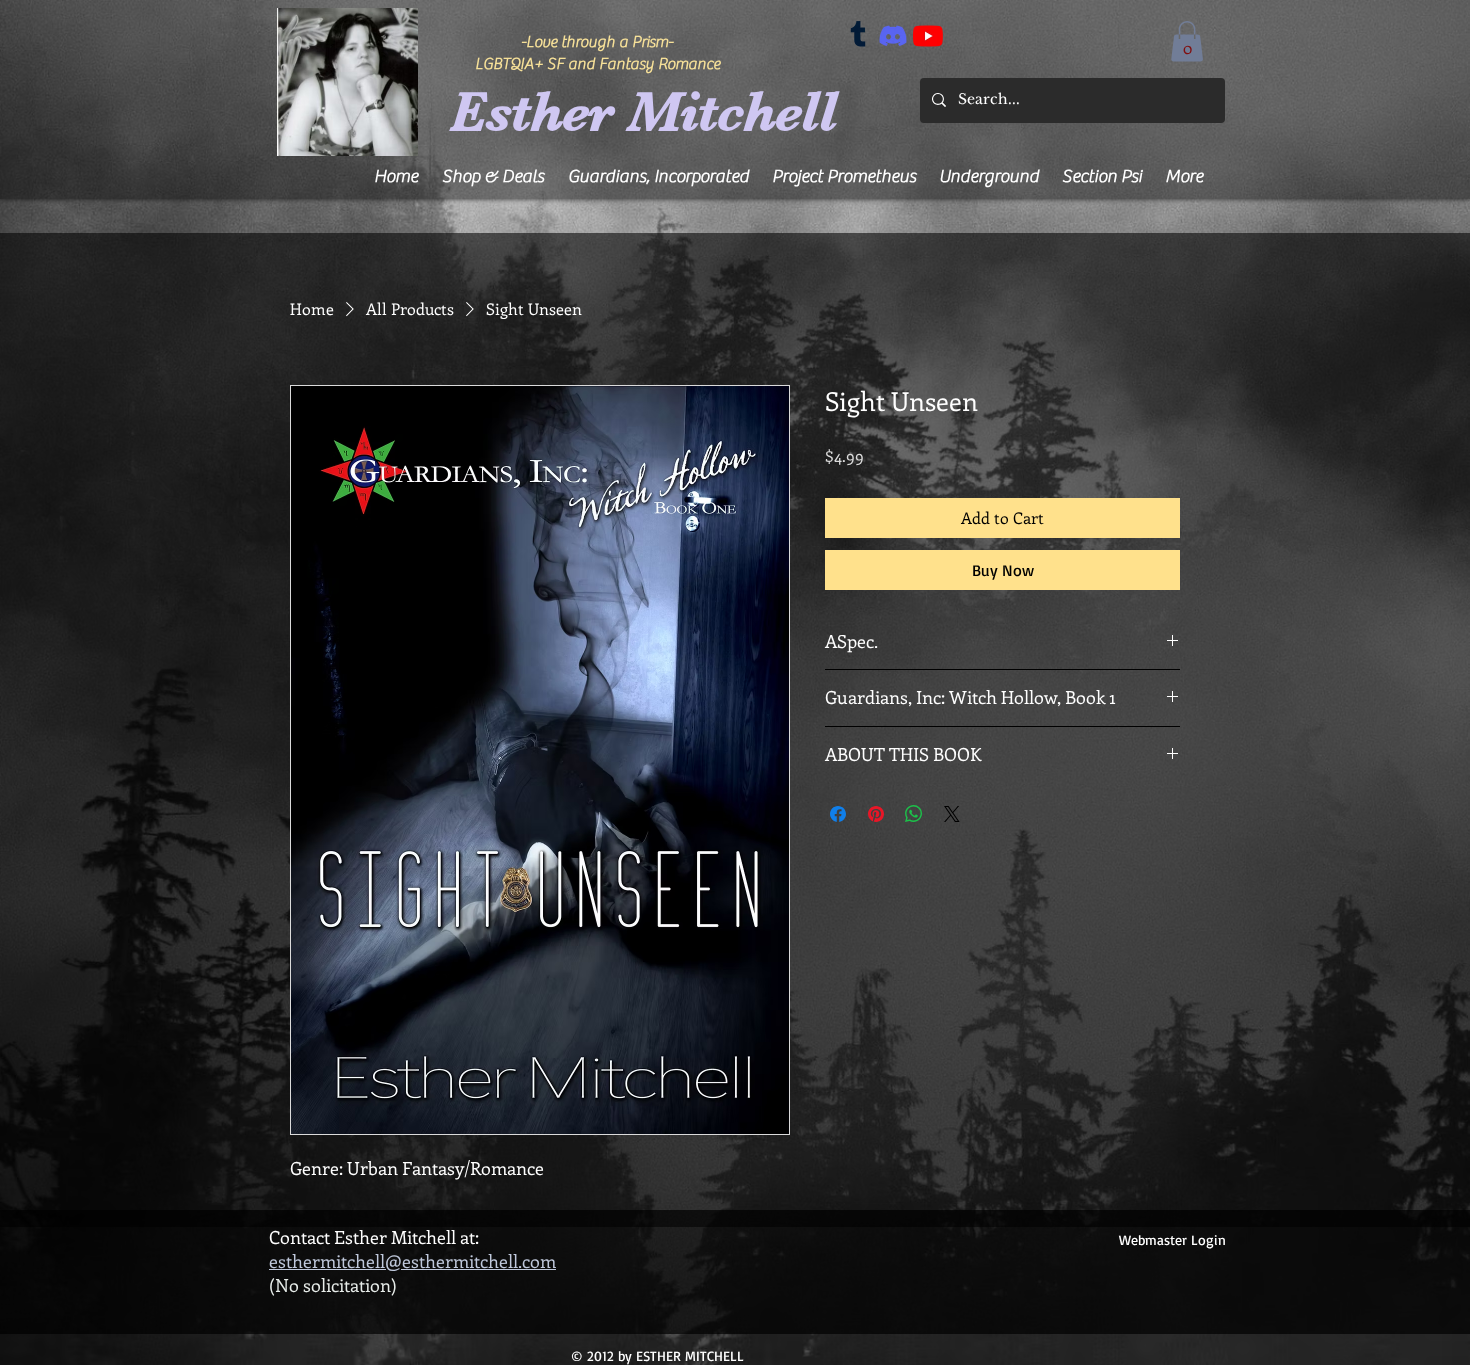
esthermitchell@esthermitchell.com (412, 1261)
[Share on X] (952, 814)
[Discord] (893, 36)
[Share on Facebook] (838, 814)
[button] (1187, 41)
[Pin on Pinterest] (876, 814)
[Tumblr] (858, 36)
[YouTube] (928, 36)
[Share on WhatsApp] (914, 814)
